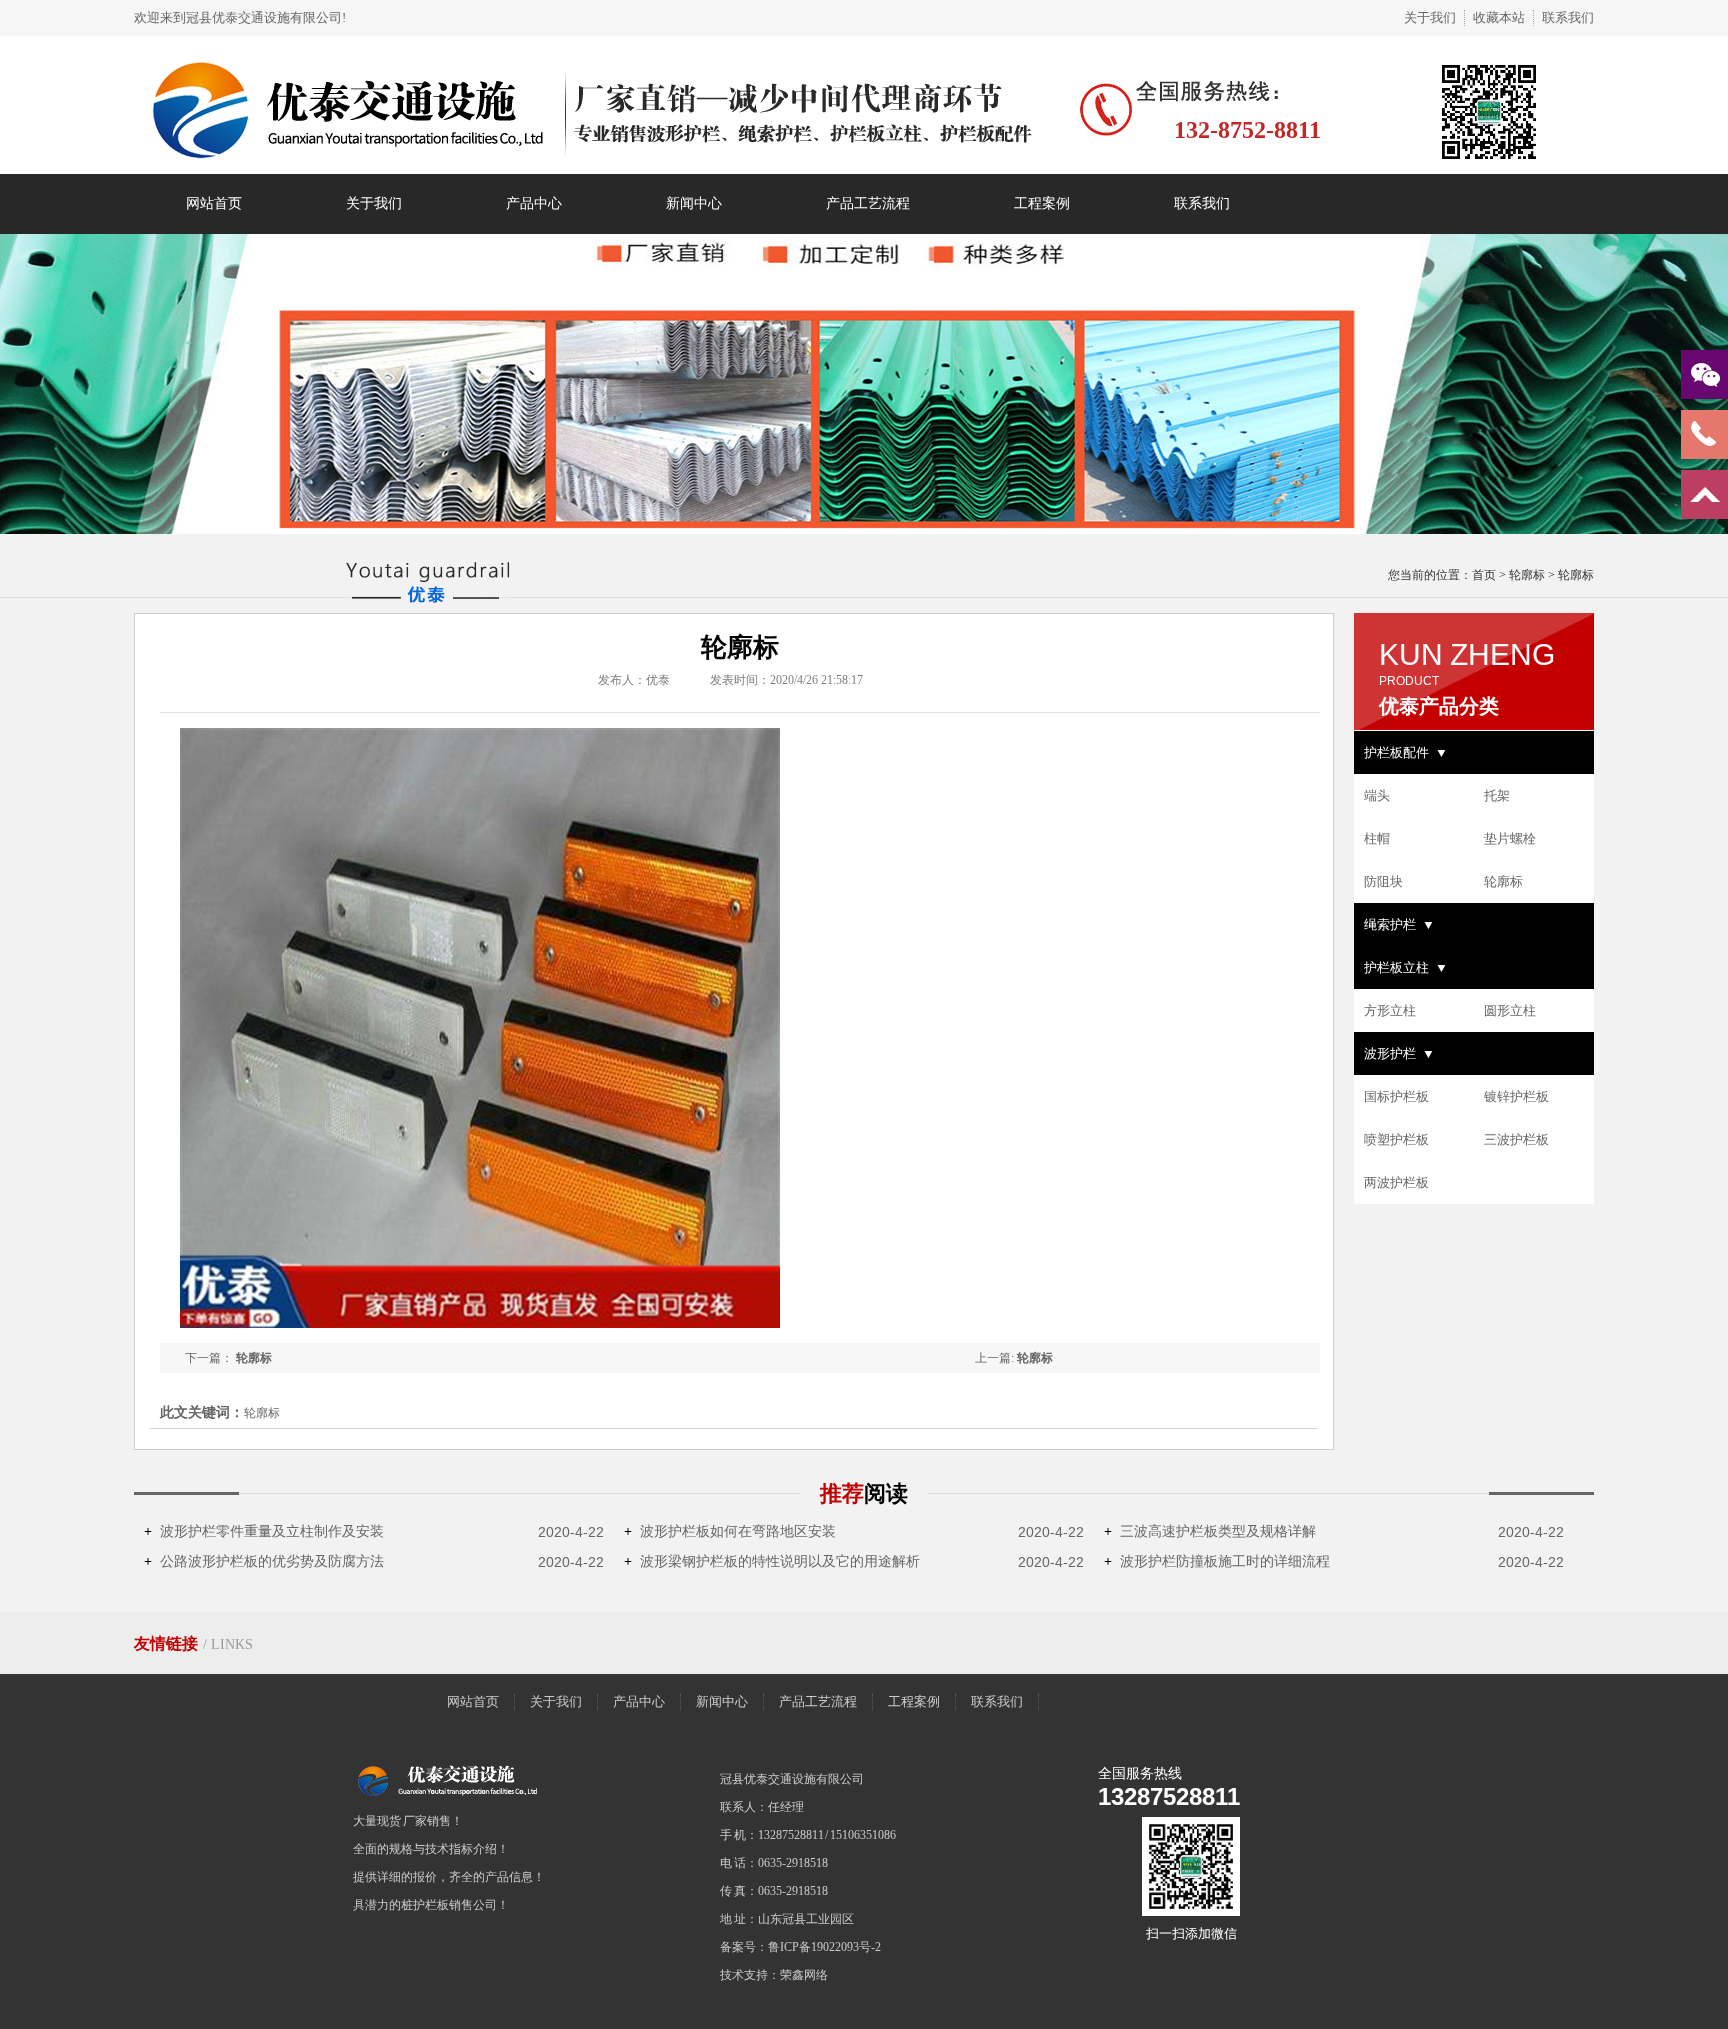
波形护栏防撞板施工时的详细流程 (1217, 1561)
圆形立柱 (1510, 1010)
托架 (1497, 795)
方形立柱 (1390, 1010)
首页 (1484, 575)
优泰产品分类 (1439, 706)
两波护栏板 (1396, 1182)
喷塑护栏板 (1396, 1139)
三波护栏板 (1516, 1139)
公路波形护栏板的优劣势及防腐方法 (264, 1561)
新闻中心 (694, 203)
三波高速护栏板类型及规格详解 (1210, 1531)
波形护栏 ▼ (1399, 1053)
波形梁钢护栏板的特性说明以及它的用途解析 (772, 1561)
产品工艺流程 (868, 203)
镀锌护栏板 (1516, 1096)
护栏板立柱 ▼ (1406, 967)
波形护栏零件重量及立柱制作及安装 (264, 1531)
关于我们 (1430, 17)
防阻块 (1383, 881)
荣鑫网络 (804, 1975)
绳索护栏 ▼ (1399, 924)
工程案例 (1042, 203)
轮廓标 (1527, 575)
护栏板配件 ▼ (1406, 752)
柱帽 (1377, 838)
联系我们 (1568, 17)
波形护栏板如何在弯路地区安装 (730, 1531)
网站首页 (214, 203)
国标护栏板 (1396, 1096)
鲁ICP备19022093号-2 (824, 1947)
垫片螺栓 (1510, 838)
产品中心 (534, 203)
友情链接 (168, 1643)
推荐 (864, 1493)
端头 (1377, 795)
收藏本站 (1499, 17)
